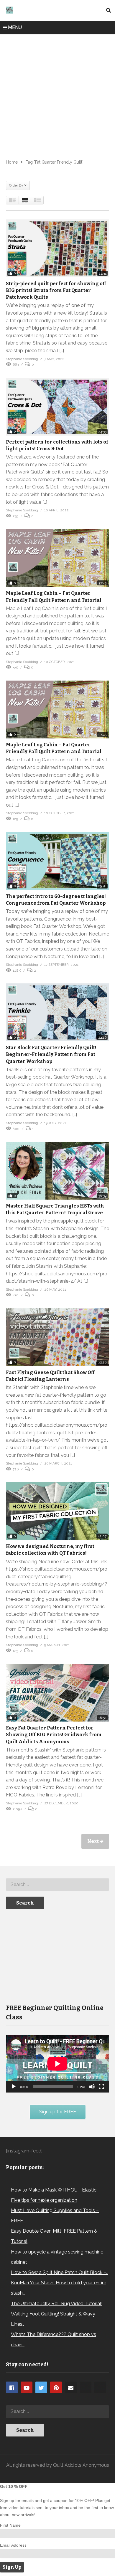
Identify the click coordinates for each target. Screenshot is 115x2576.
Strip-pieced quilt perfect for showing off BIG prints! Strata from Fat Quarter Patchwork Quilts (56, 290)
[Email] (71, 2387)
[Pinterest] (56, 2387)
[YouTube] (27, 2387)
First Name (10, 2525)
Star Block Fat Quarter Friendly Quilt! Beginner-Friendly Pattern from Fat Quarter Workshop (51, 1054)
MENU (15, 27)
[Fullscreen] (101, 2087)
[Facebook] (12, 2387)
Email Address (13, 2545)
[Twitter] (41, 2387)
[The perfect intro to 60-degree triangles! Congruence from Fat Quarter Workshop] (57, 861)
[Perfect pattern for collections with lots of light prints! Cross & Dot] (57, 407)
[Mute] (92, 2087)
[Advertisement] (57, 95)
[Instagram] (86, 2387)
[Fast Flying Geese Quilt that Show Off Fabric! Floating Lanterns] (57, 1337)
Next (93, 1841)
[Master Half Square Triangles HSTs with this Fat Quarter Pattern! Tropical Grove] (57, 1171)
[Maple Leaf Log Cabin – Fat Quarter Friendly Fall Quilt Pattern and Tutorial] (57, 558)
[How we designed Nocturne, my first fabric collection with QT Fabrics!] (57, 1511)
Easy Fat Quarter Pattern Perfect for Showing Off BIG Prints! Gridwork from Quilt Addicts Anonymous (54, 1735)
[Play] (14, 2087)
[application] (57, 2064)
